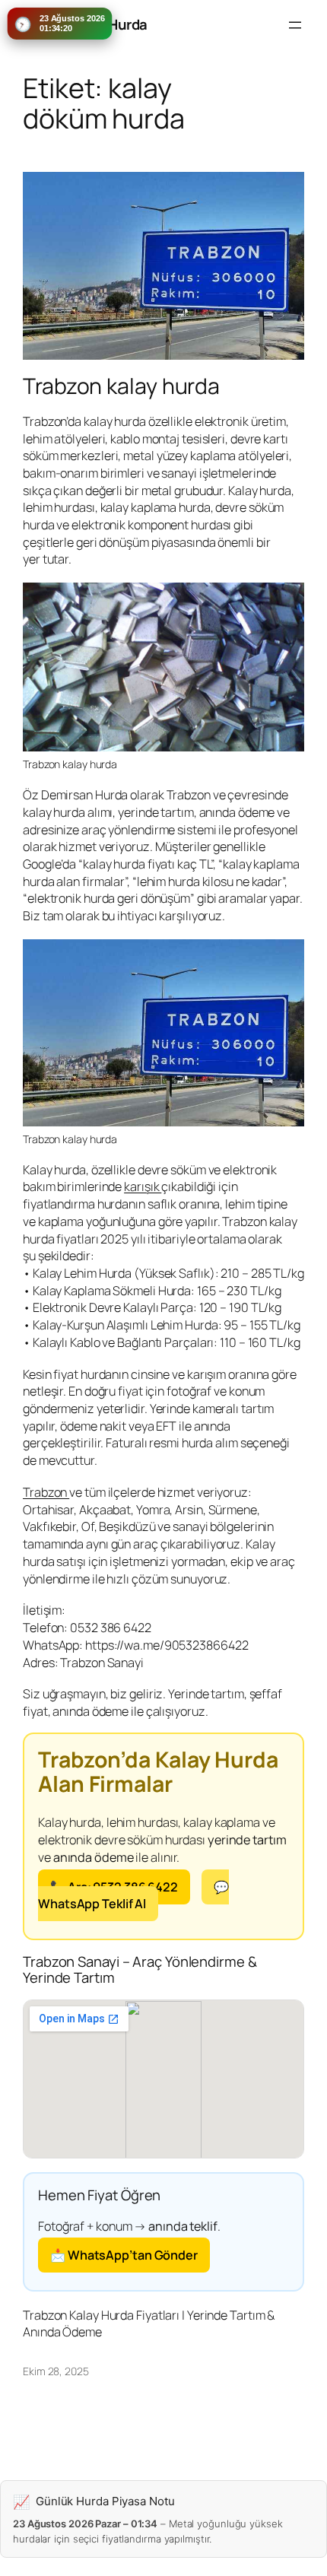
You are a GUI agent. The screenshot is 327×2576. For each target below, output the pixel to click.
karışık (143, 1186)
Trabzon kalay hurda (121, 386)
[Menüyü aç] (295, 25)
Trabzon (46, 1492)
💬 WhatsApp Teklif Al (133, 1896)
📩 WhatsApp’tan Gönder (124, 2255)
